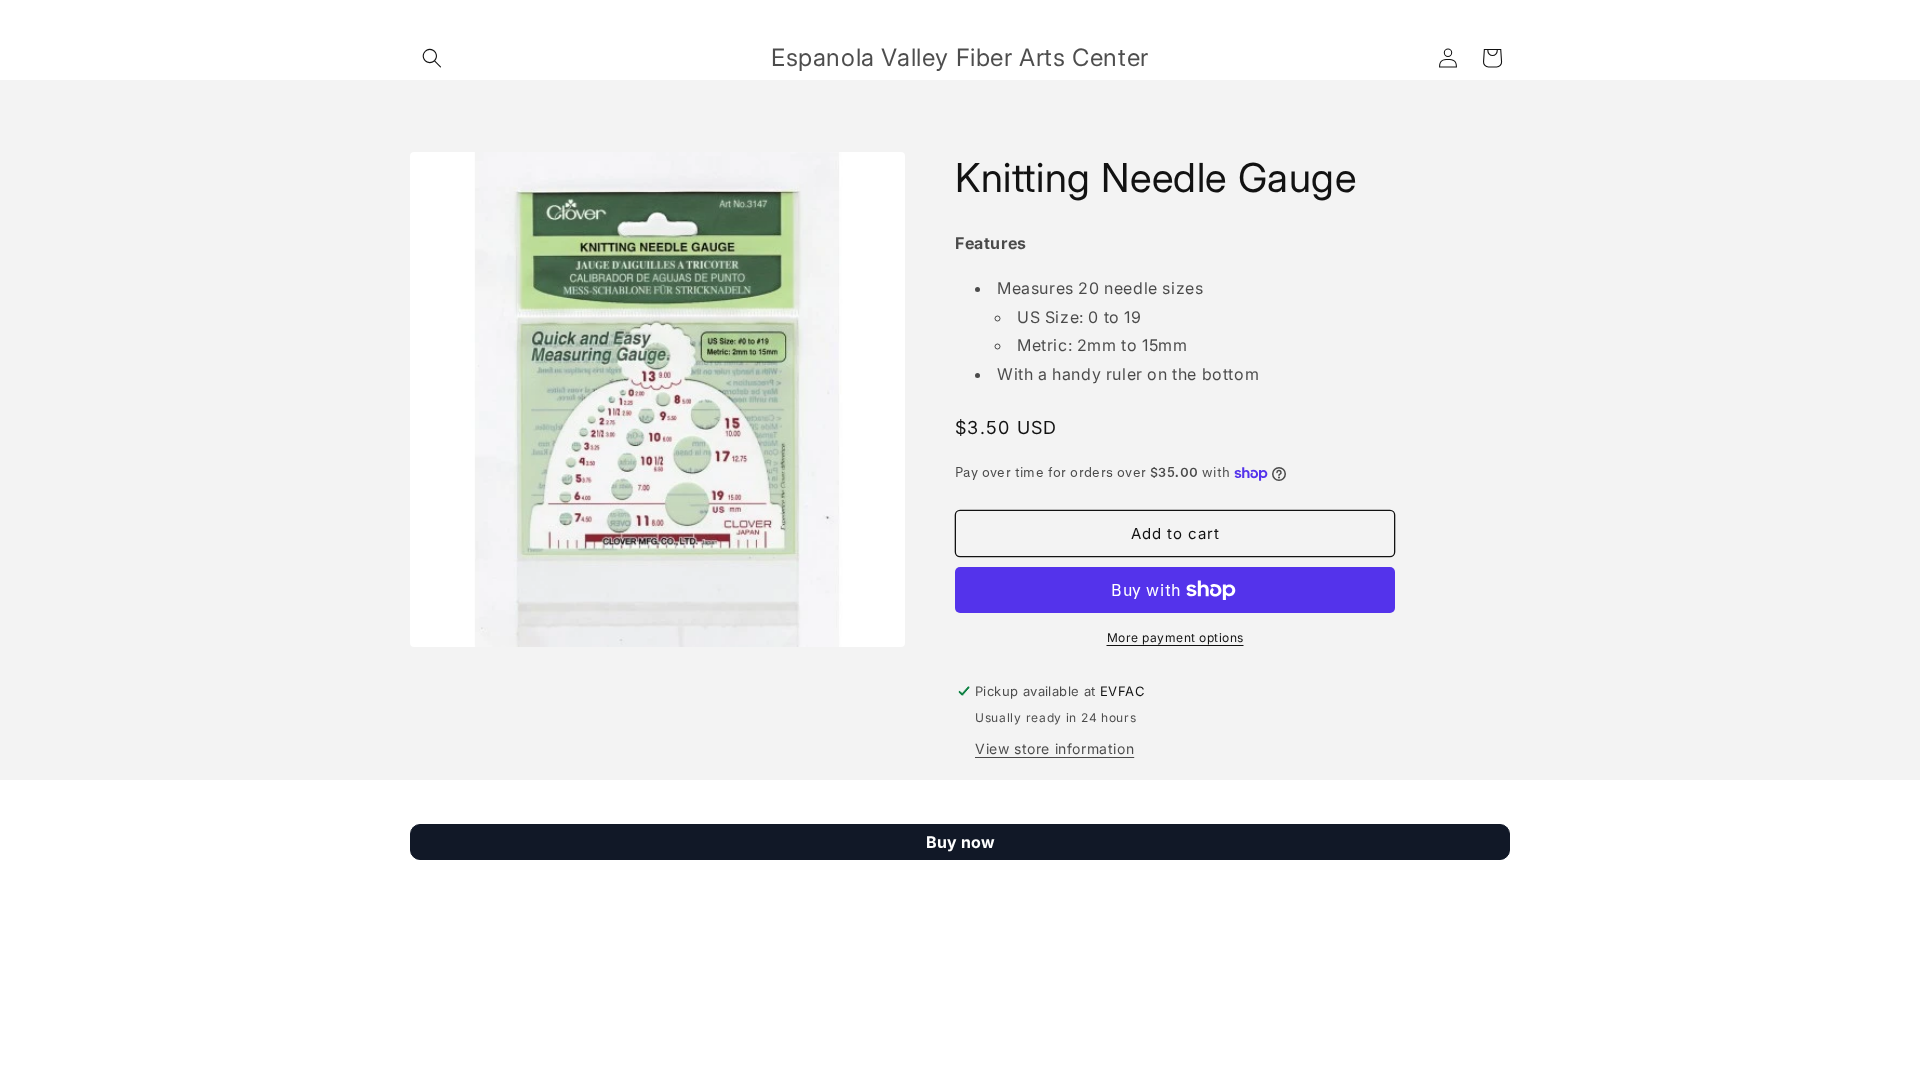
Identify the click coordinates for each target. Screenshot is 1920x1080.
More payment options (1175, 637)
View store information (1054, 748)
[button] (432, 58)
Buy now (960, 842)
